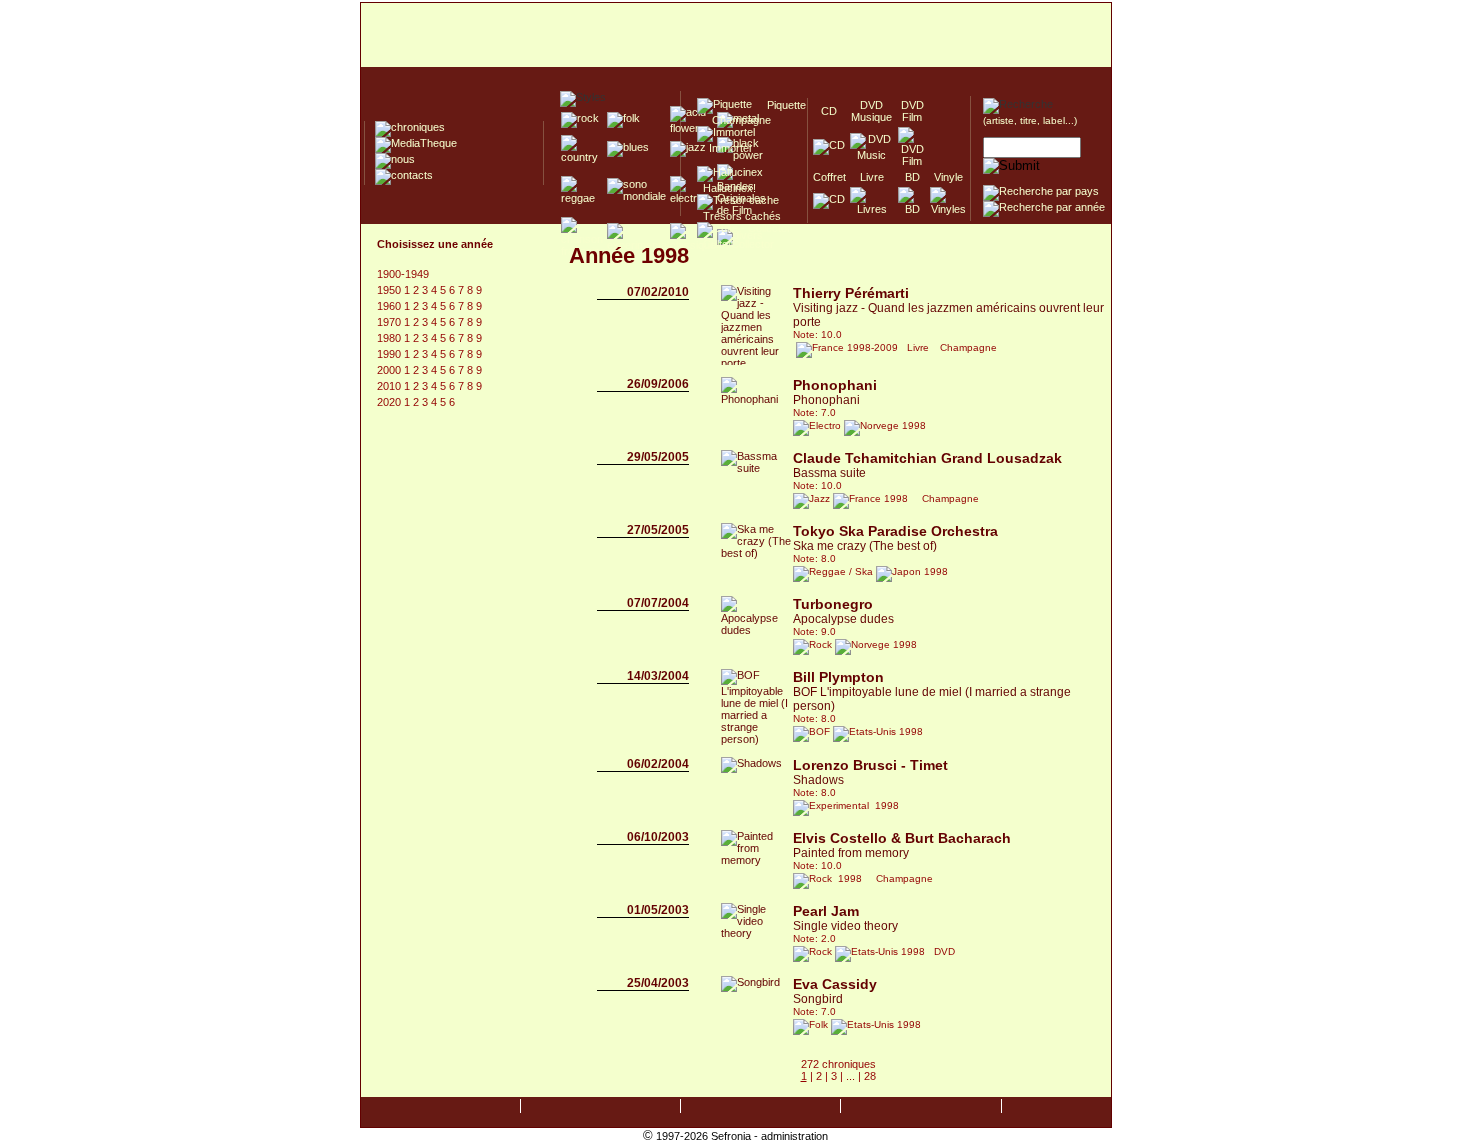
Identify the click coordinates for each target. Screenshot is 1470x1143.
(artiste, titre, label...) (1030, 120)
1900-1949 (403, 274)
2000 (390, 370)
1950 (390, 290)
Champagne (735, 120)
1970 (390, 322)
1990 (390, 354)
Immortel (724, 148)
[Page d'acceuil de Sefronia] (736, 36)
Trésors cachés (739, 216)
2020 (390, 402)
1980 (390, 338)
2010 (390, 386)
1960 (390, 306)
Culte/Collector (735, 244)
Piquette (780, 105)
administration (794, 1136)
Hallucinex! (726, 188)
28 (870, 1076)
